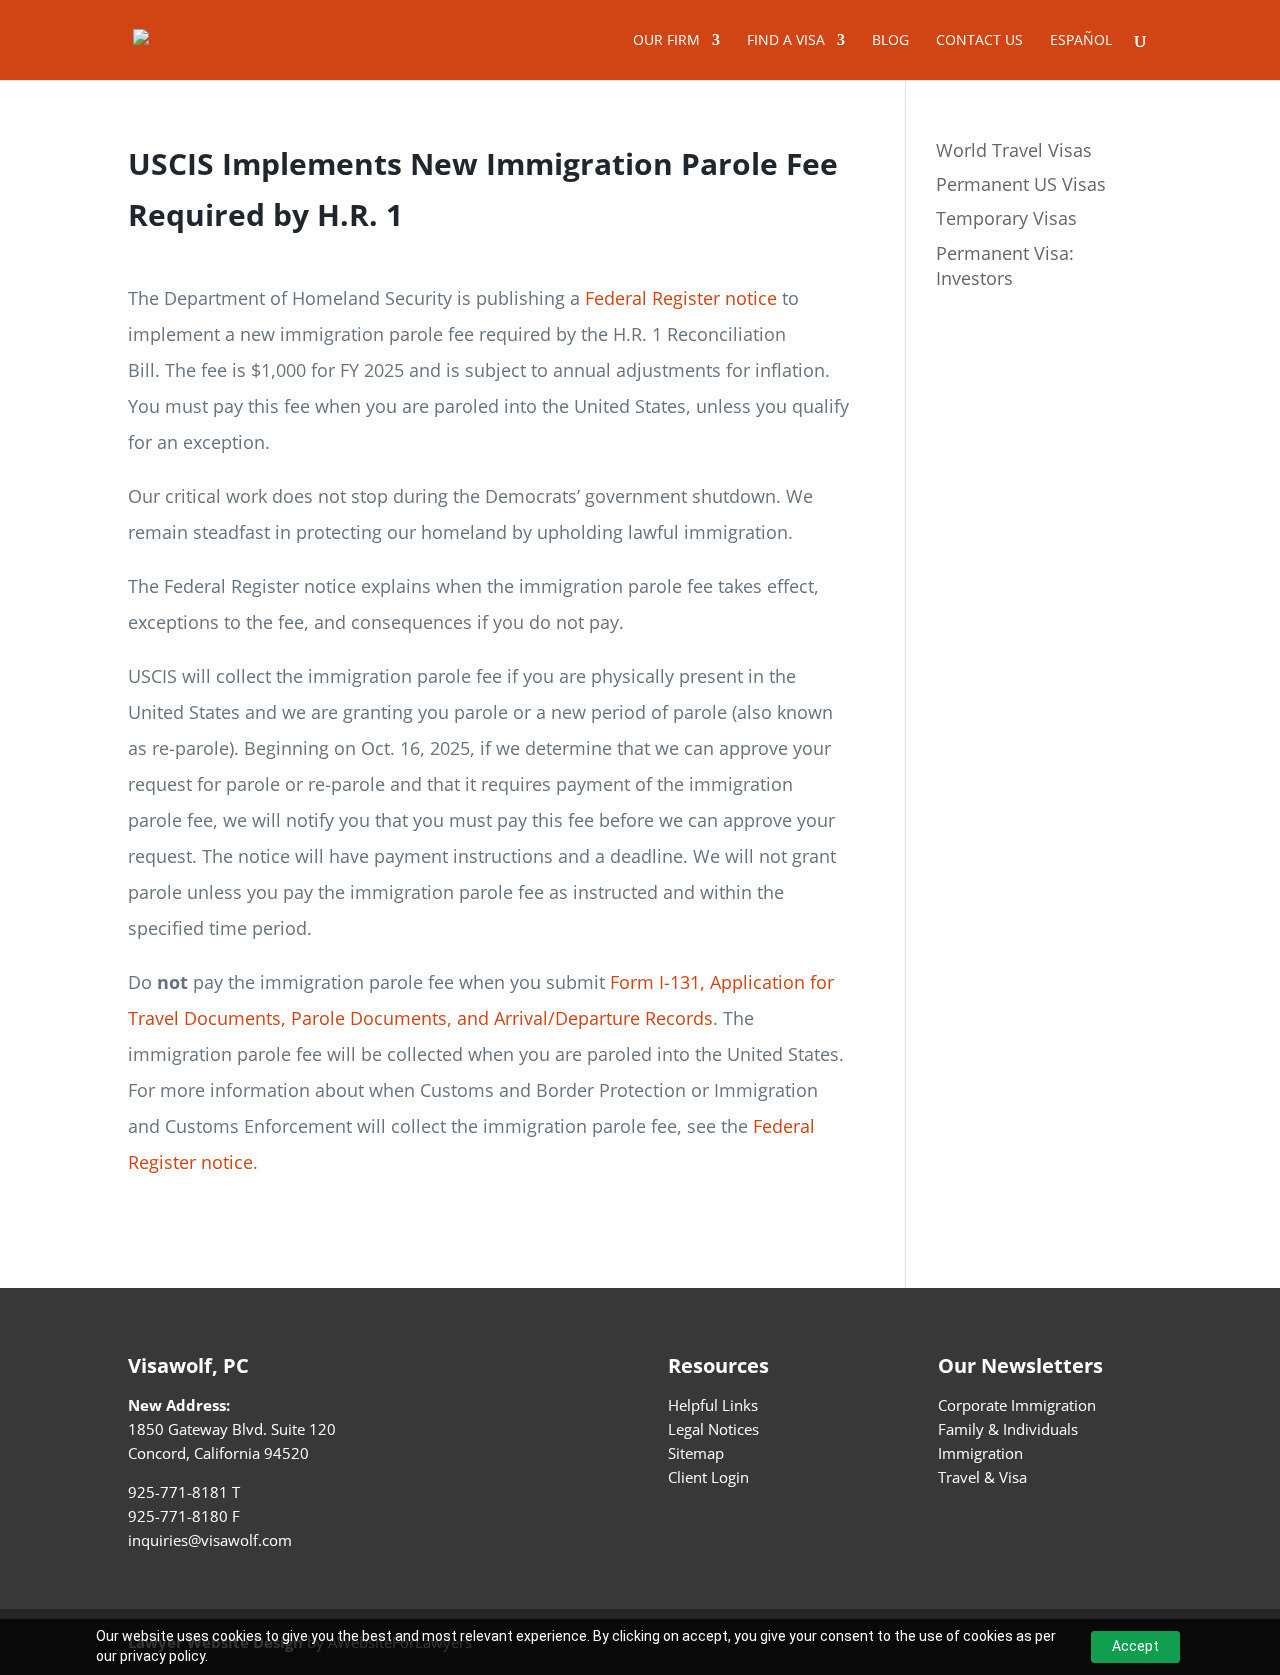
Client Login (708, 1477)
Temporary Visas (1006, 218)
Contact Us (979, 41)
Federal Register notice (681, 298)
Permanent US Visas (1021, 184)
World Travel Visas (1014, 150)
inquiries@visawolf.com (210, 1540)
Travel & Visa (982, 1477)
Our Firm (666, 41)
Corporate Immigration (1017, 1405)
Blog (890, 41)
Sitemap (696, 1453)
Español (1081, 41)
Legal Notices (713, 1429)
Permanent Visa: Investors (1005, 265)
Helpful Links (713, 1405)
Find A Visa (786, 41)
